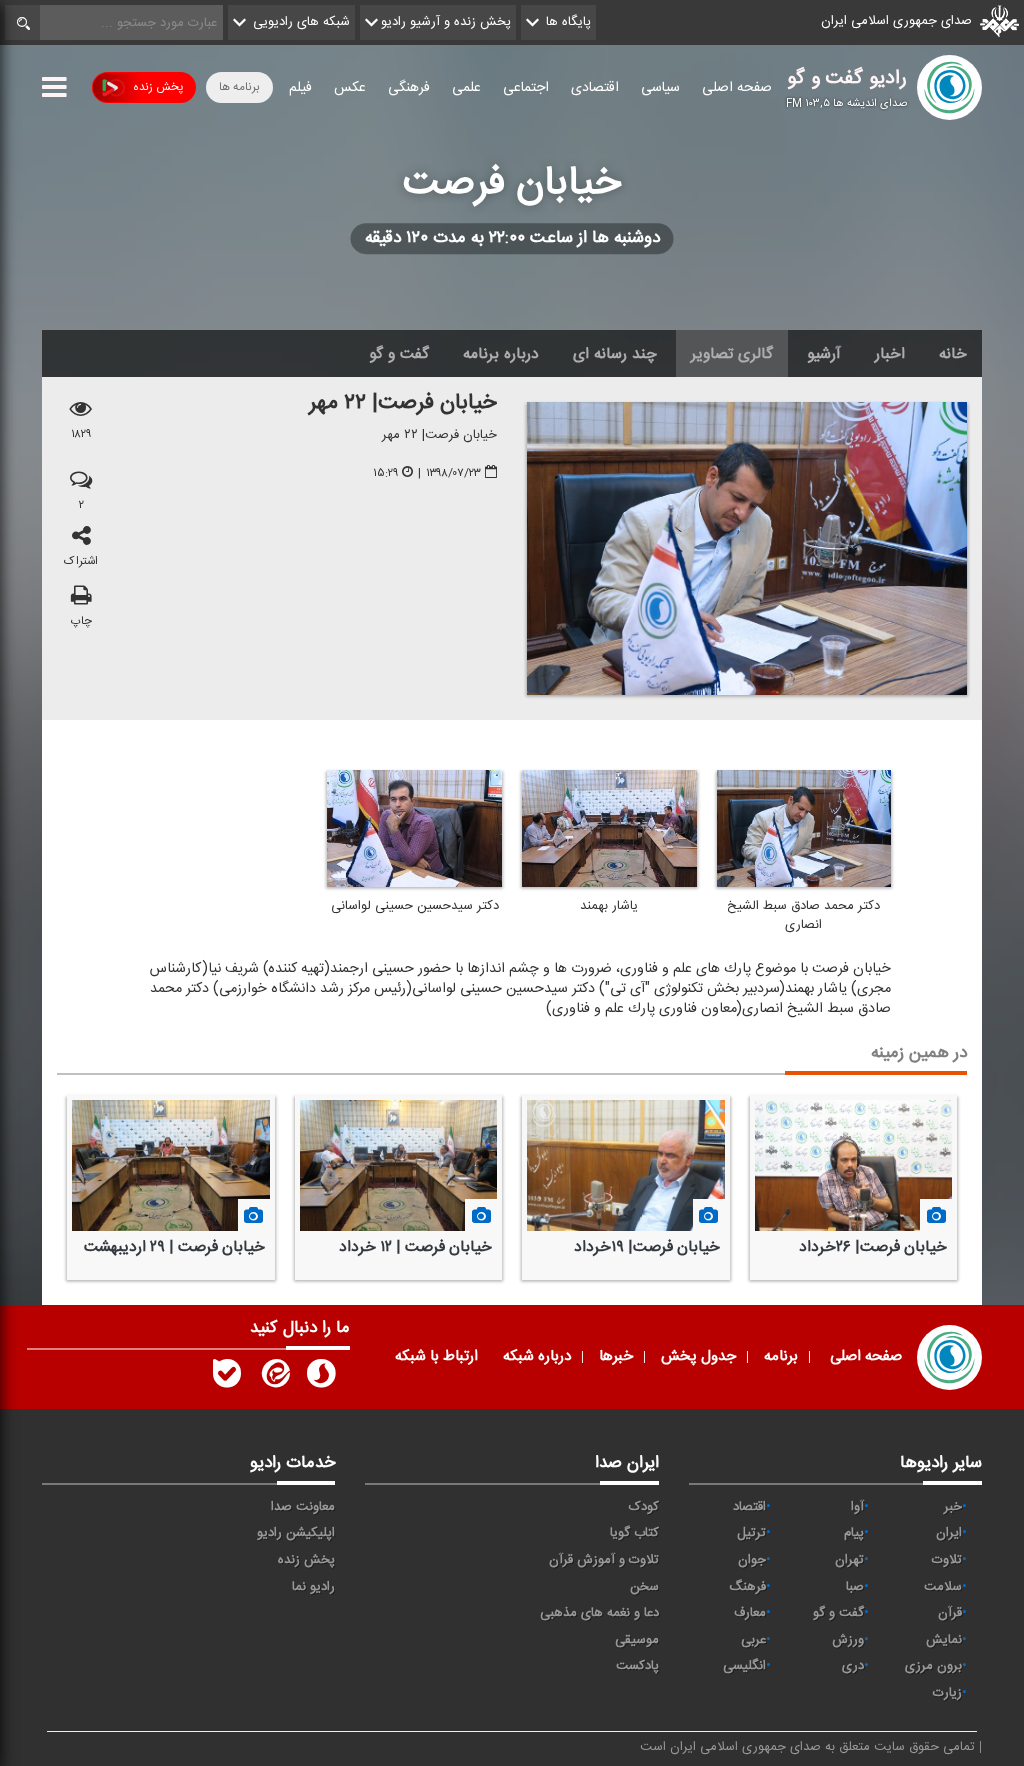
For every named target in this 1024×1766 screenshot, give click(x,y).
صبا (855, 1587)
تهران (849, 1560)
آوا (857, 1507)
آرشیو (824, 354)
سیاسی (660, 88)
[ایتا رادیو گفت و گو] (274, 1378)
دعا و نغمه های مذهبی (599, 1613)
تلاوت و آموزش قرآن (604, 1560)
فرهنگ (747, 1587)
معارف (750, 1613)
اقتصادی (595, 88)
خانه (953, 354)
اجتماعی (526, 88)
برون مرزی (933, 1666)
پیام (854, 1533)
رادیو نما (313, 1587)
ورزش (848, 1640)
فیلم (300, 88)
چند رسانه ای (615, 354)
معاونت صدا (303, 1507)
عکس (350, 88)
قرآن (950, 1613)
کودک (644, 1507)
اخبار (890, 354)
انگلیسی (744, 1666)
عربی (753, 1640)
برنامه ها (239, 87)
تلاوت (947, 1560)
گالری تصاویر (732, 354)
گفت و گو (399, 354)
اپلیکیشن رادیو (296, 1533)
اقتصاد (749, 1507)
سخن (644, 1587)
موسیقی (637, 1640)
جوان (752, 1560)
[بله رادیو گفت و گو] (227, 1378)
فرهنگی (409, 88)
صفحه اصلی (737, 88)
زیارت (947, 1693)
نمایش (944, 1640)
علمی (466, 88)
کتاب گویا (634, 1533)
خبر (953, 1507)
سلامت (943, 1587)
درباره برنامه (501, 354)
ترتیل (751, 1533)
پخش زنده (158, 87)
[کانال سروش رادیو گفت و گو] (321, 1378)
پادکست (637, 1666)
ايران (949, 1533)
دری (853, 1666)
